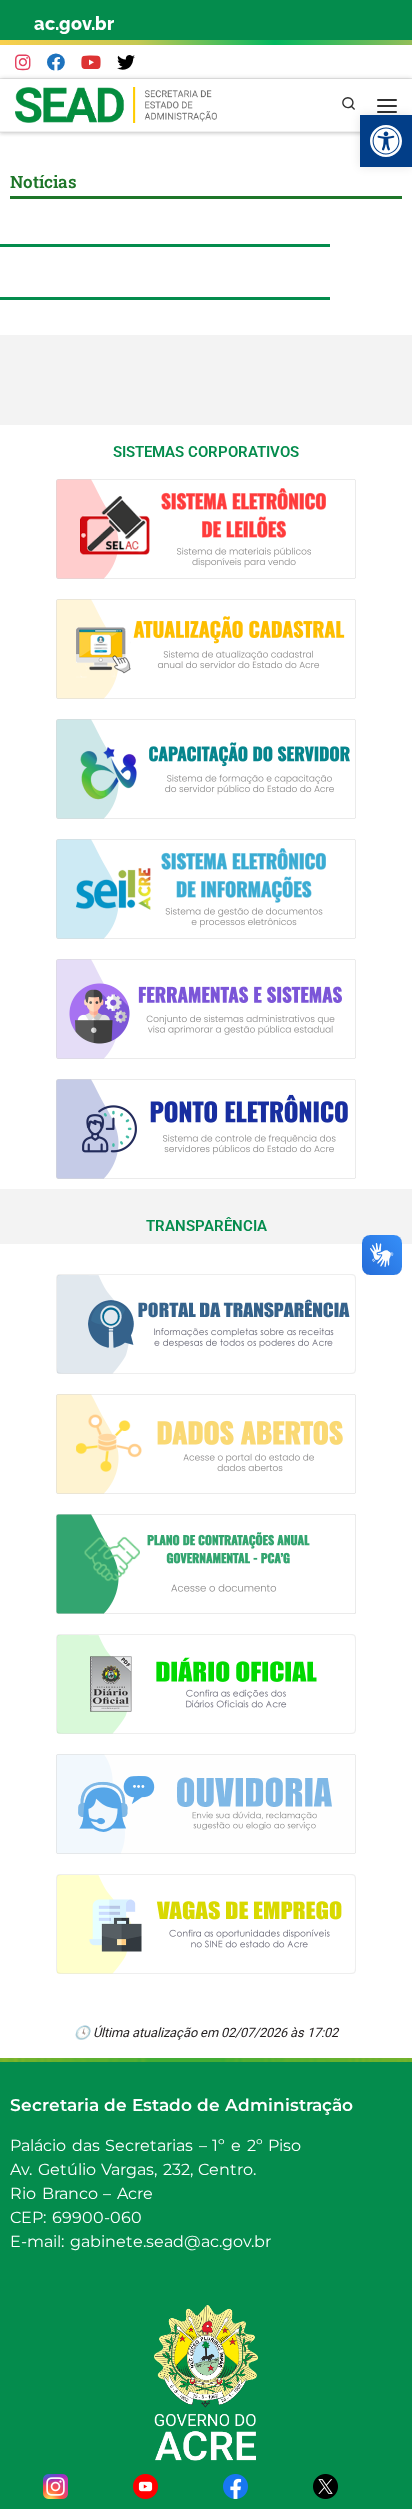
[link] (386, 141)
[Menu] (387, 105)
